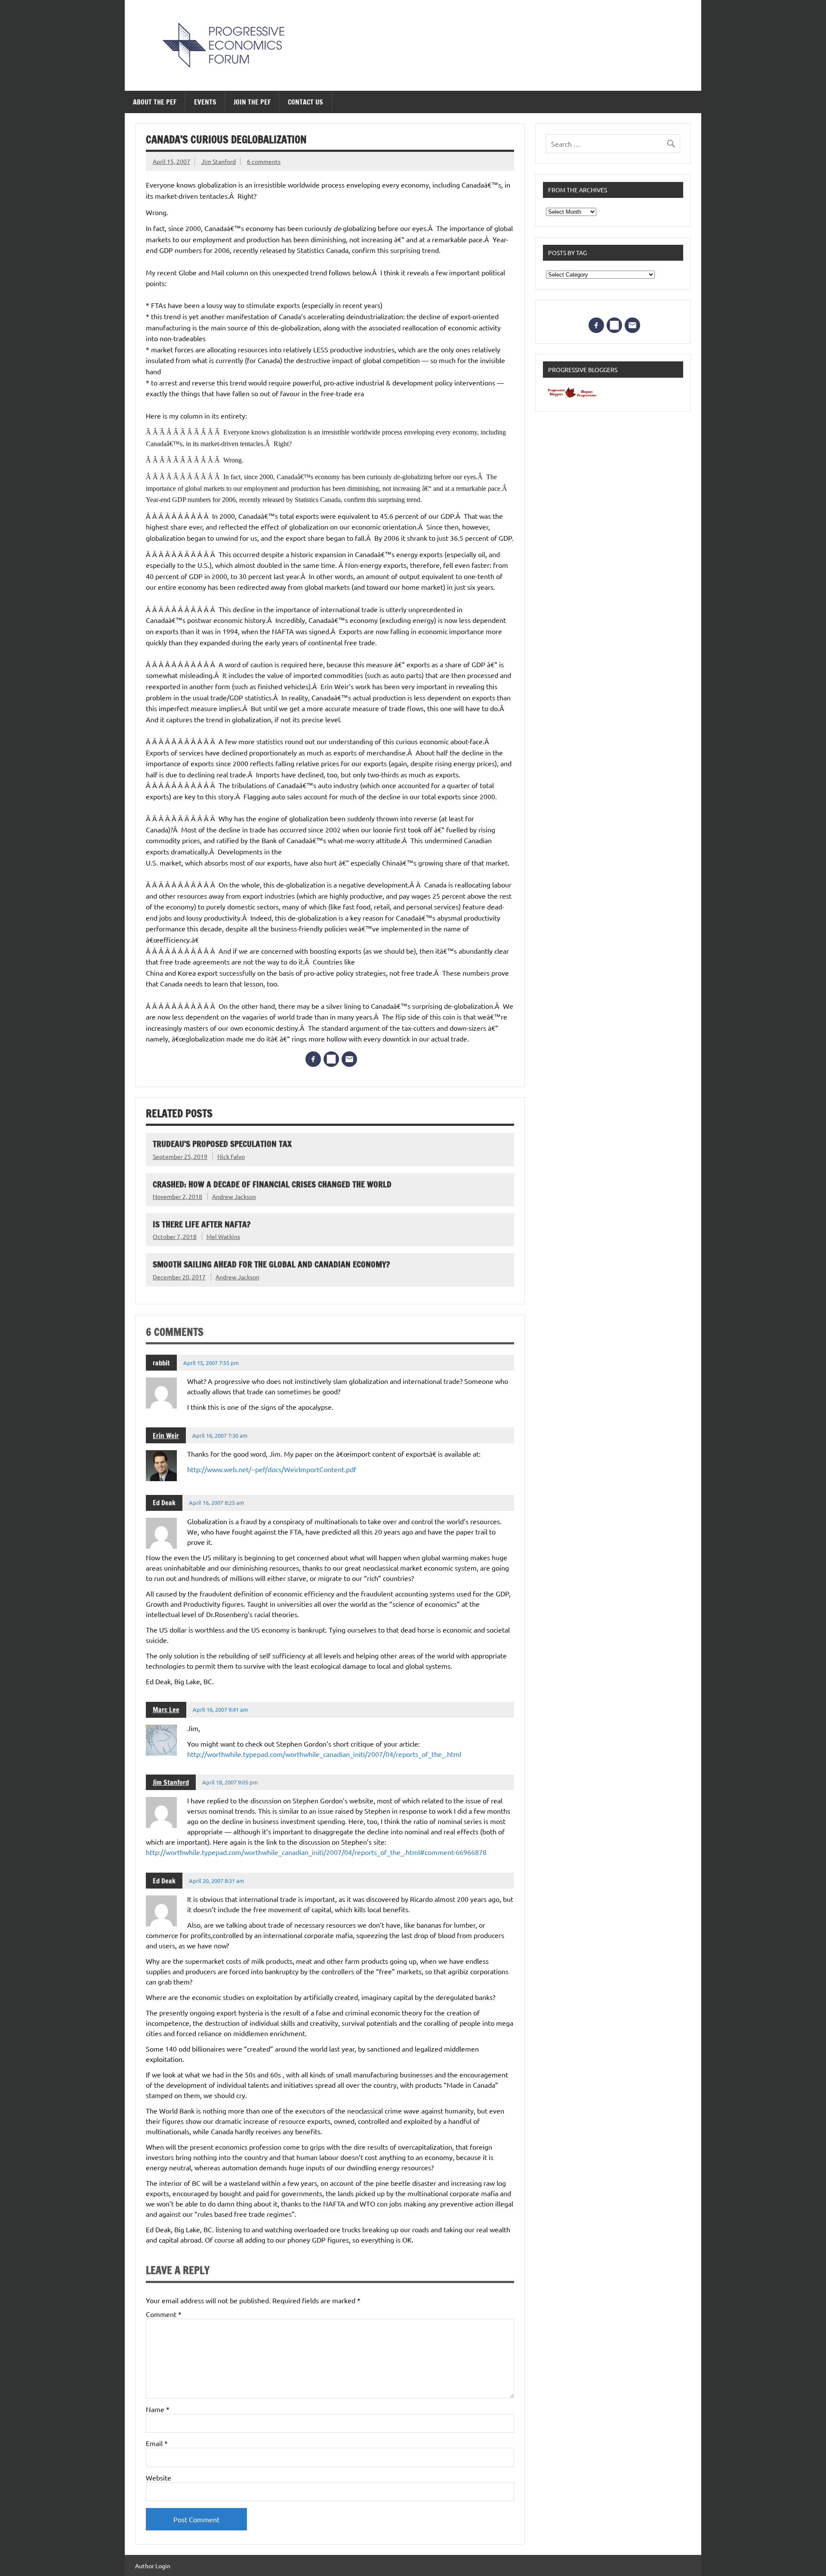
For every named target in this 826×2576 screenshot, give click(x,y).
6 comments (264, 161)
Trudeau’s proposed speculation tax (222, 1144)
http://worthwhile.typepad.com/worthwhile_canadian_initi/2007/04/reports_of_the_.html (324, 1754)
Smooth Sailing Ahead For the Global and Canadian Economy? (271, 1264)
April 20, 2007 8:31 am (216, 1881)
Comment (164, 2314)
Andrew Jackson (234, 1196)
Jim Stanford (219, 161)
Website (159, 2477)
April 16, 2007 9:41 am (220, 1709)
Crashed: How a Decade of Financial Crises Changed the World (272, 1184)
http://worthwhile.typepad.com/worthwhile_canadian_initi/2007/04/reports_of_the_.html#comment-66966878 (316, 1852)
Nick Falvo (231, 1156)
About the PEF (155, 102)
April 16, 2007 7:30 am (220, 1435)
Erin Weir (166, 1436)
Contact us (305, 102)
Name (158, 2409)
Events (205, 102)
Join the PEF (252, 102)
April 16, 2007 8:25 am (216, 1502)
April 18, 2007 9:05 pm (230, 1782)
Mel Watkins (223, 1236)
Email (157, 2443)
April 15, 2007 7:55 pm (211, 1363)
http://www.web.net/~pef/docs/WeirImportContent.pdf (272, 1469)
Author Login (153, 2566)
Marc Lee (166, 1710)
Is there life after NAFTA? (202, 1224)
